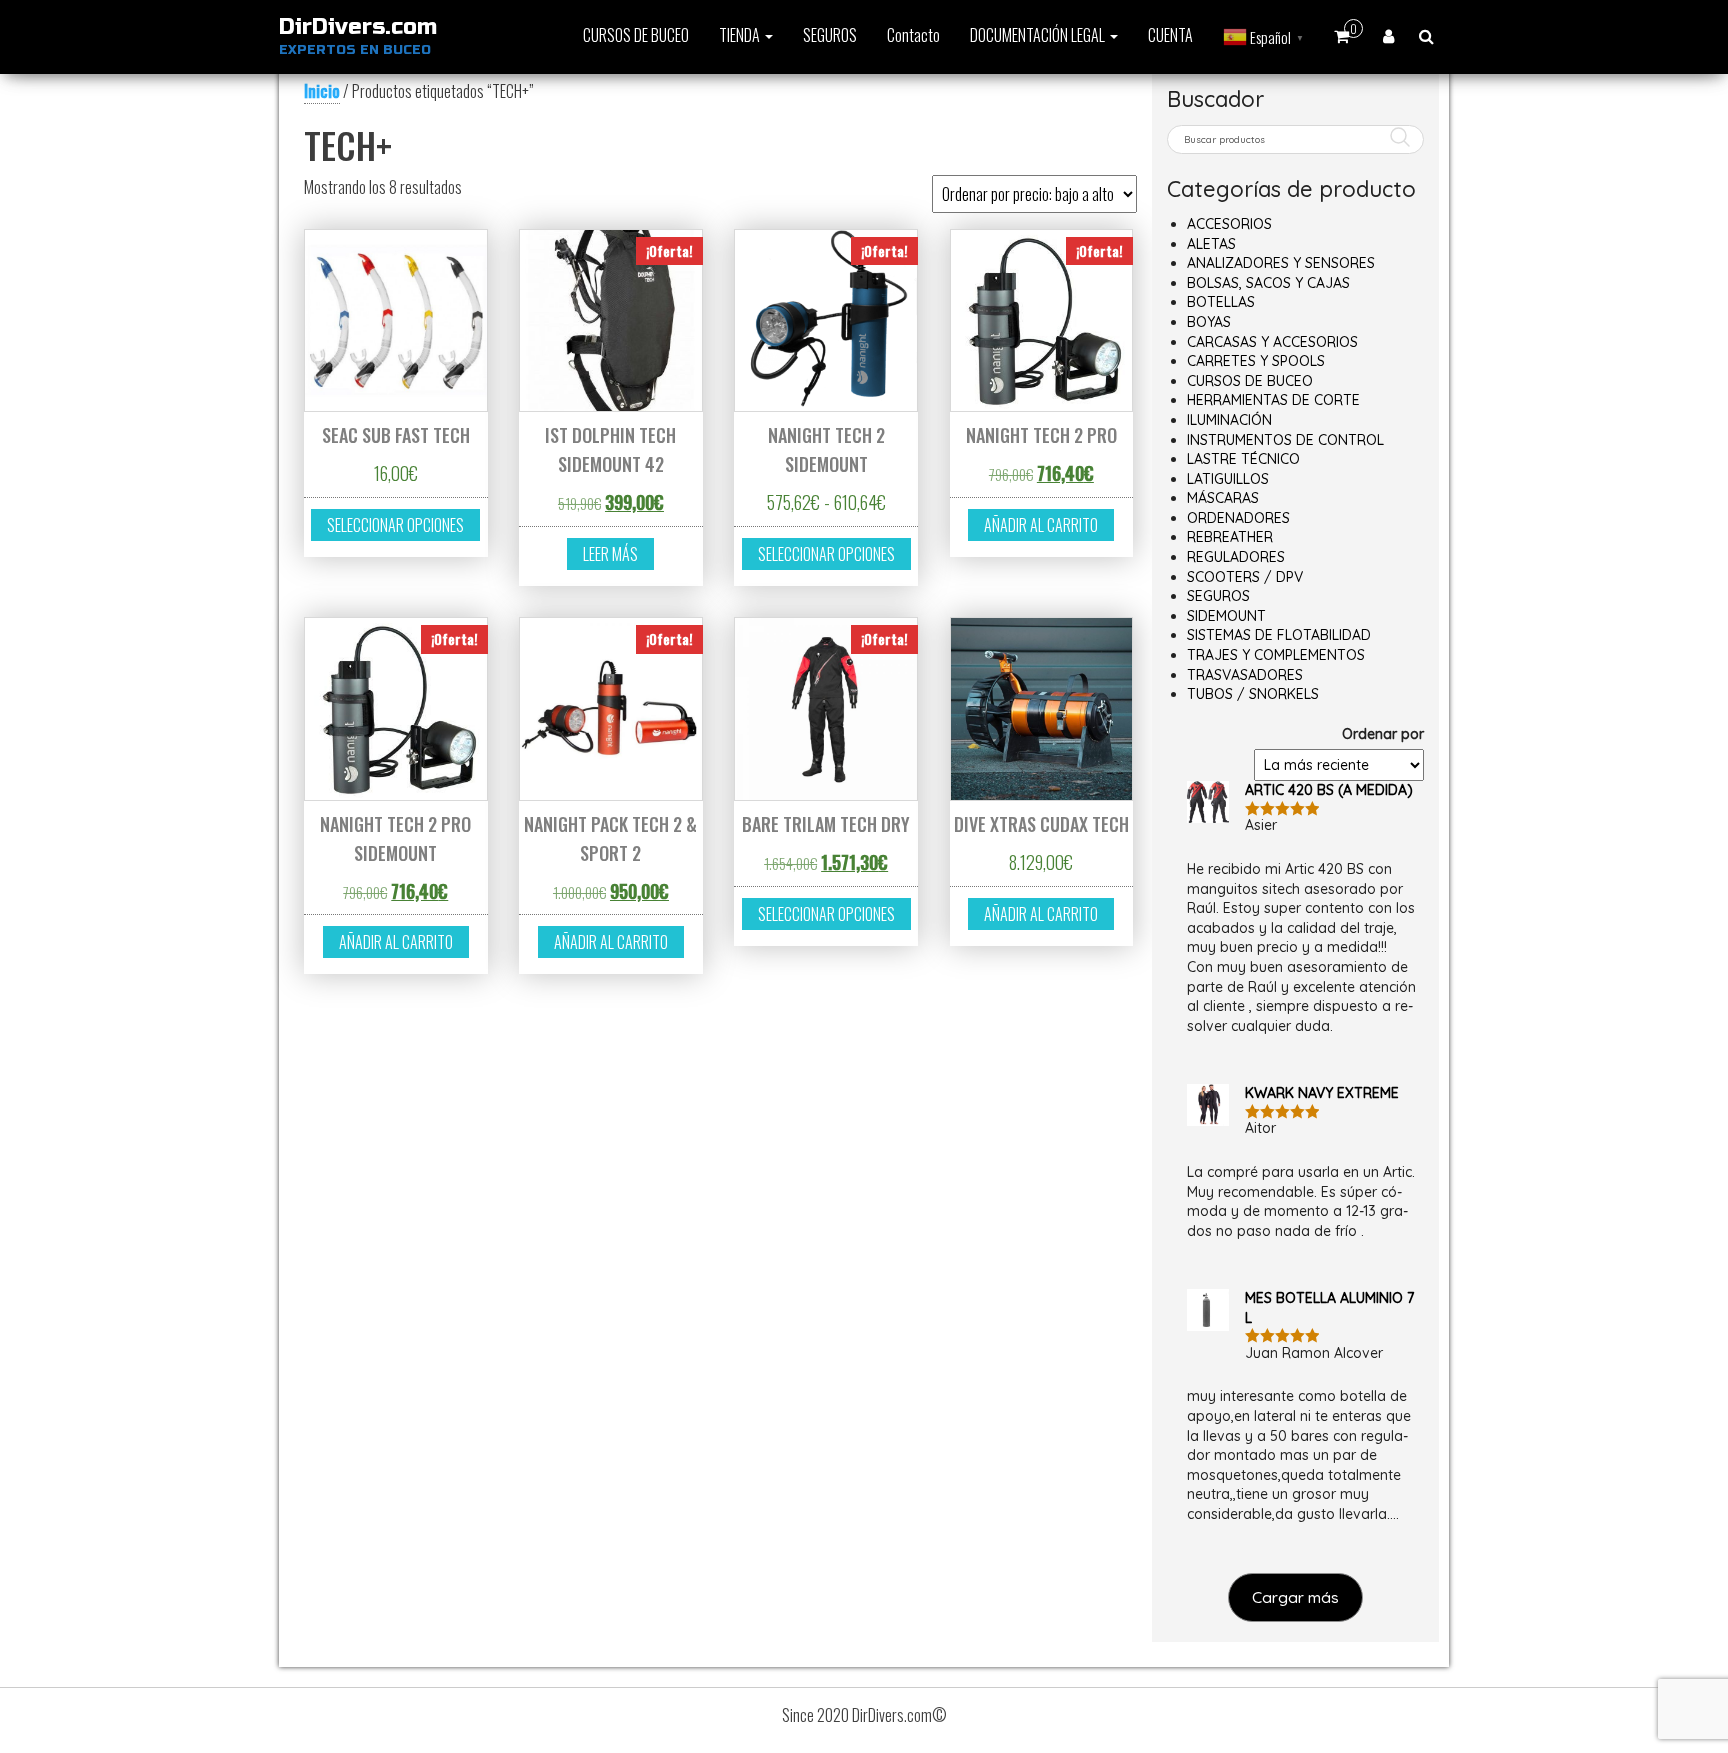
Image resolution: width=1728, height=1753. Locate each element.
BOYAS (1209, 322)
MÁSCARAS (1223, 498)
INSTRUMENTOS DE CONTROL (1285, 440)
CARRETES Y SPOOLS (1256, 361)
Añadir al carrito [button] (1041, 525)
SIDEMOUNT (1226, 616)
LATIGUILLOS (1228, 479)
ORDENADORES (1238, 518)
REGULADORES (1236, 557)
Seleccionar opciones (395, 525)
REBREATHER (1230, 537)
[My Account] (1388, 35)
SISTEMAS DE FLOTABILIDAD (1279, 635)
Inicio (322, 91)
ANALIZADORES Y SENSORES (1281, 263)
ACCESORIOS (1229, 224)
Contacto (913, 35)
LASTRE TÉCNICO (1243, 459)
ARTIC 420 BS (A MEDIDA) (1329, 790)
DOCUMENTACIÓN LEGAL (1039, 35)
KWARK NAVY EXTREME (1322, 1093)
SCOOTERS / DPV (1245, 577)
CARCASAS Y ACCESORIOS (1272, 342)
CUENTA (1170, 35)
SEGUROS (830, 35)
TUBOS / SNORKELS (1253, 694)
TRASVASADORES (1245, 675)
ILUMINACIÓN (1229, 420)
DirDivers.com (358, 27)
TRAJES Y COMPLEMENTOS (1276, 655)
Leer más (610, 554)
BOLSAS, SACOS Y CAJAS (1268, 283)
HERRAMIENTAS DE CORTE (1273, 400)
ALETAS (1211, 244)
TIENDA (741, 35)
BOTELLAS (1221, 302)
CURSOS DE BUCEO (636, 35)
